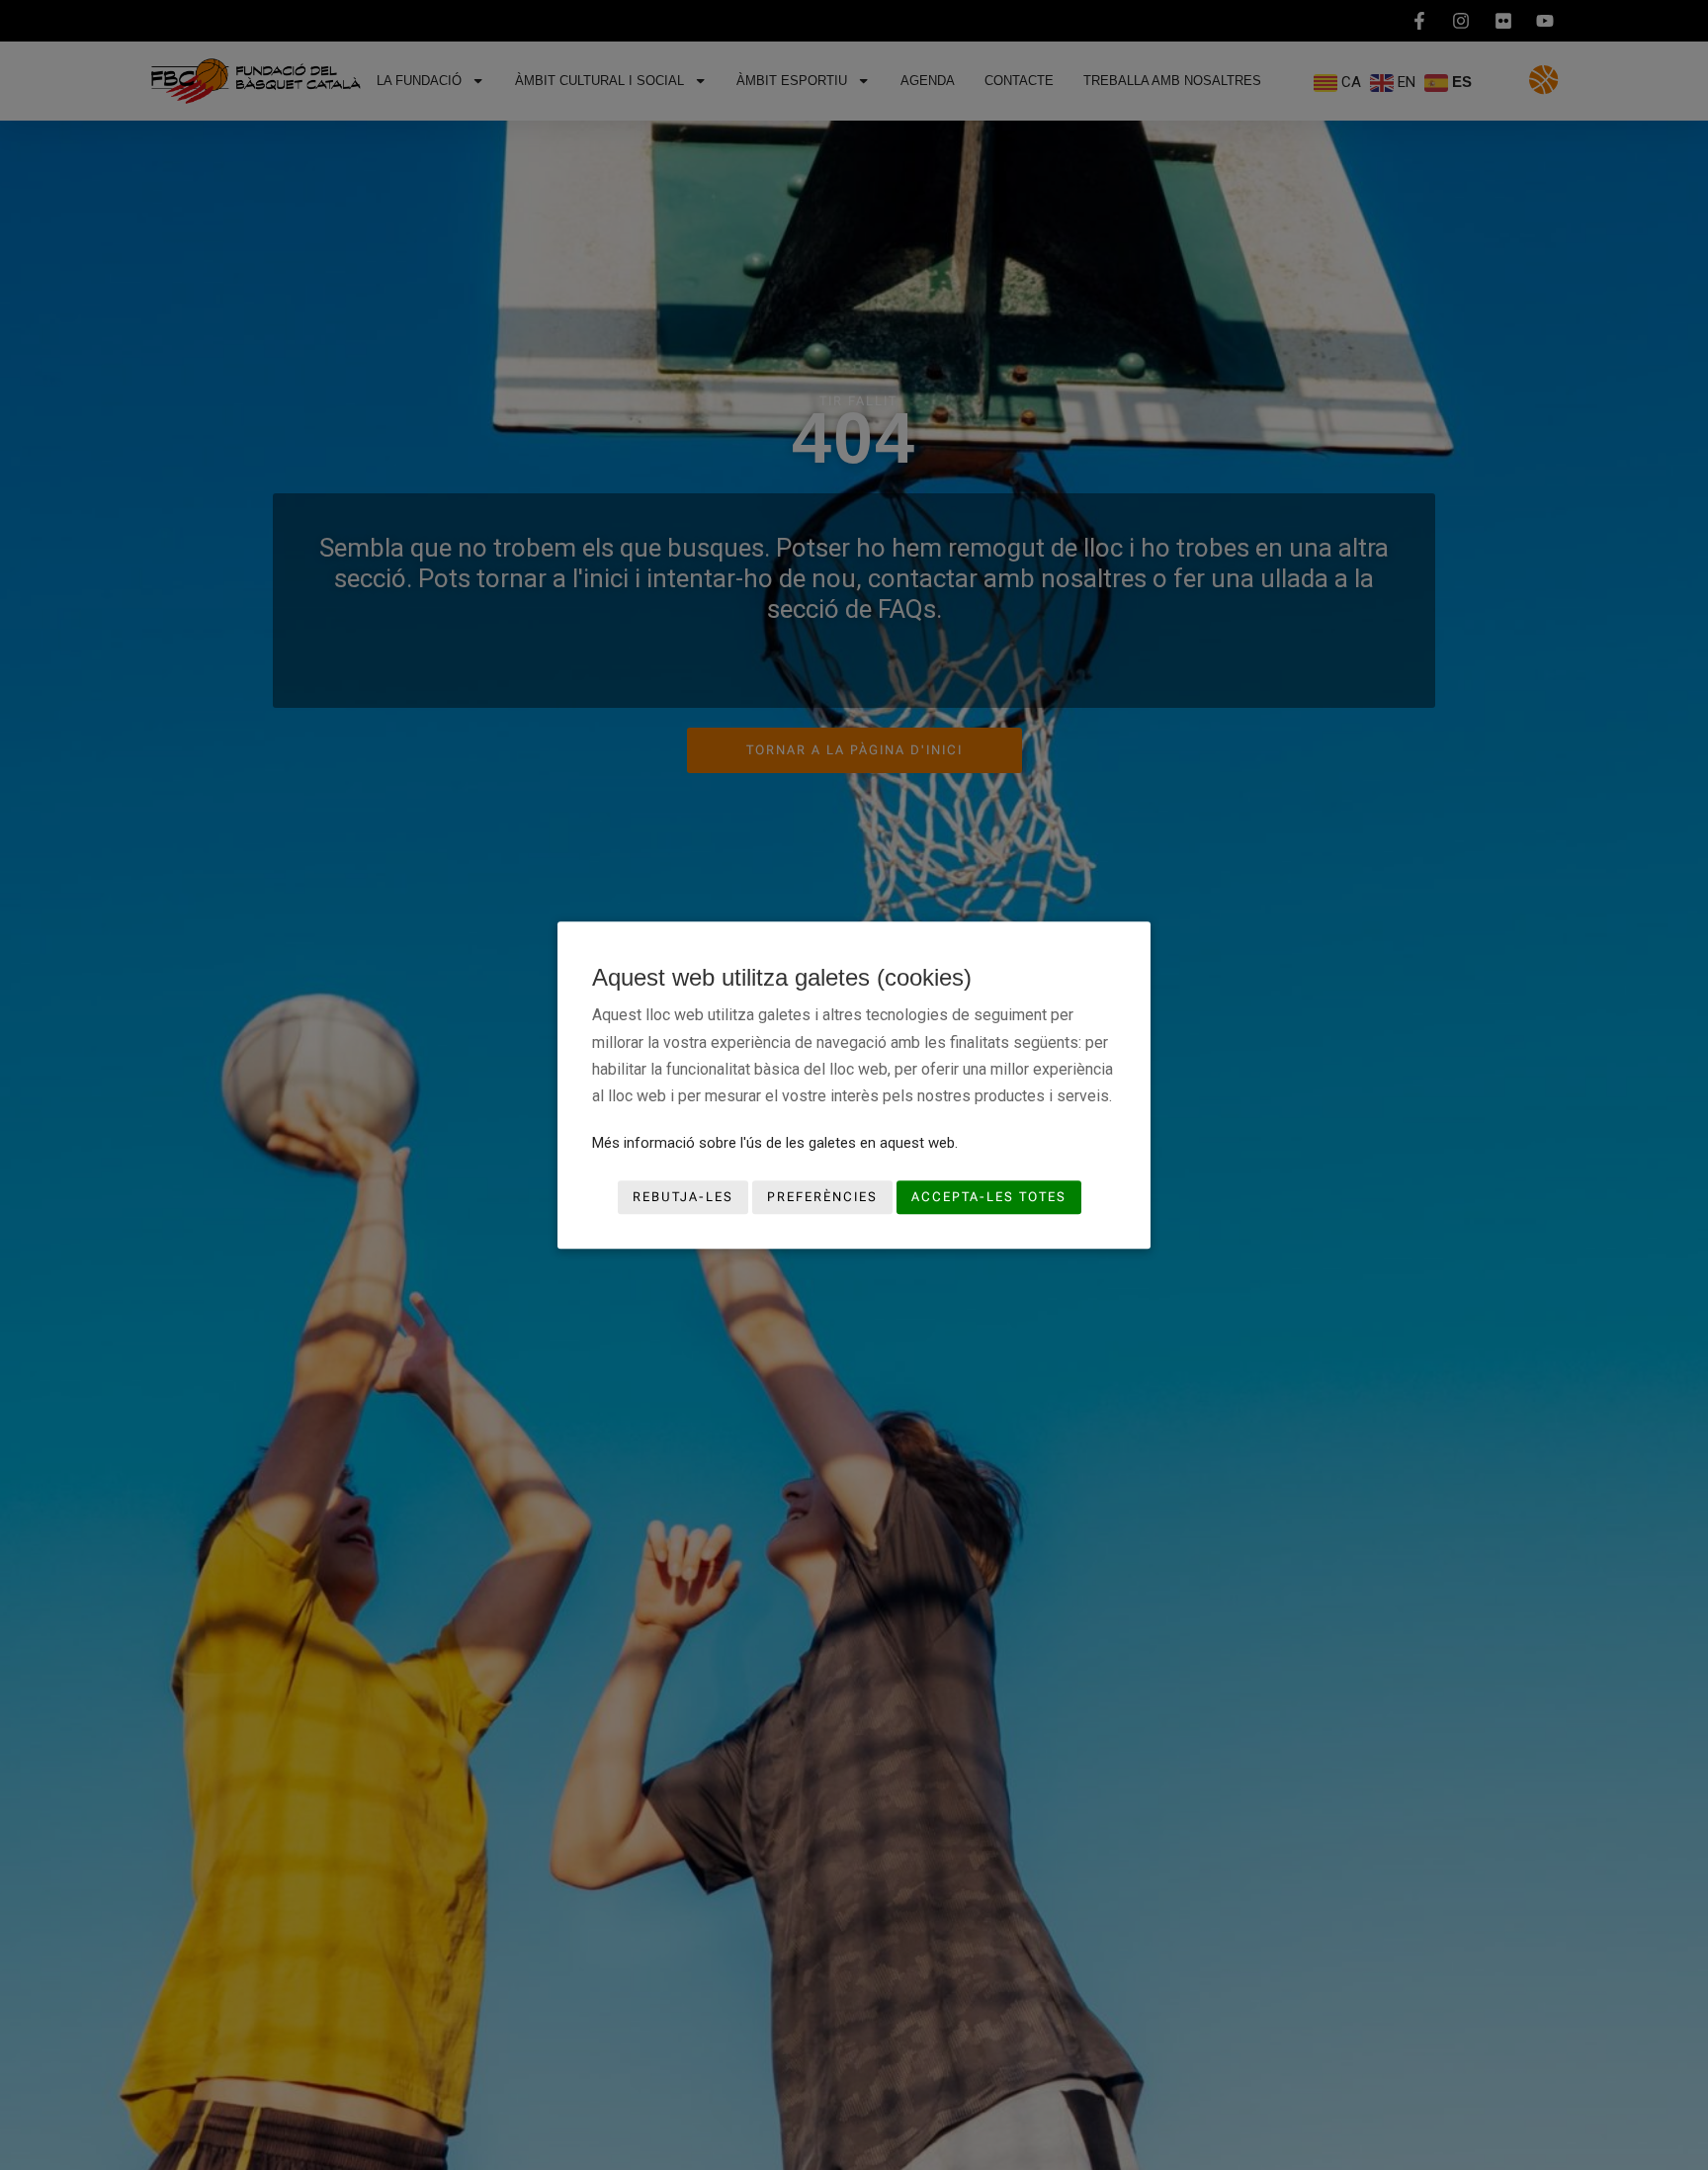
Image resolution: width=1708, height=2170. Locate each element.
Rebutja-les (683, 1198)
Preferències (822, 1198)
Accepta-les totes (989, 1198)
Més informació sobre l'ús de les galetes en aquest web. (775, 1143)
